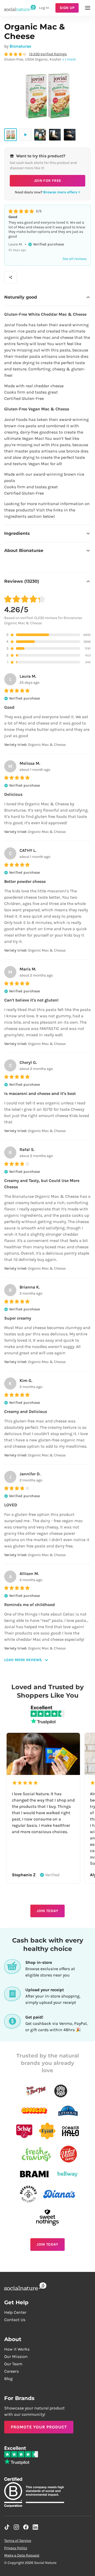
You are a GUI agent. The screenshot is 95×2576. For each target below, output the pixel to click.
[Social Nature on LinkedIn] (35, 2527)
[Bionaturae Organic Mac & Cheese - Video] (25, 135)
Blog (8, 2379)
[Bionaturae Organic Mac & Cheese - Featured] (11, 135)
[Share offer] (11, 277)
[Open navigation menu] (88, 8)
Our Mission (16, 2356)
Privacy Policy (16, 2548)
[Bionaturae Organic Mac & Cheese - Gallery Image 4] (70, 135)
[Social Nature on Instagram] (16, 2527)
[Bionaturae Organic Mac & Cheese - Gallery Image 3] (55, 135)
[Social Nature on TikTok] (7, 2527)
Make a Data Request (22, 2555)
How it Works (17, 2349)
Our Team (13, 2364)
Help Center (15, 2312)
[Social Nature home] (20, 8)
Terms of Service (18, 2541)
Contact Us (15, 2320)
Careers (11, 2371)
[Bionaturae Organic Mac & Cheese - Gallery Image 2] (40, 135)
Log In (44, 8)
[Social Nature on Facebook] (26, 2527)
